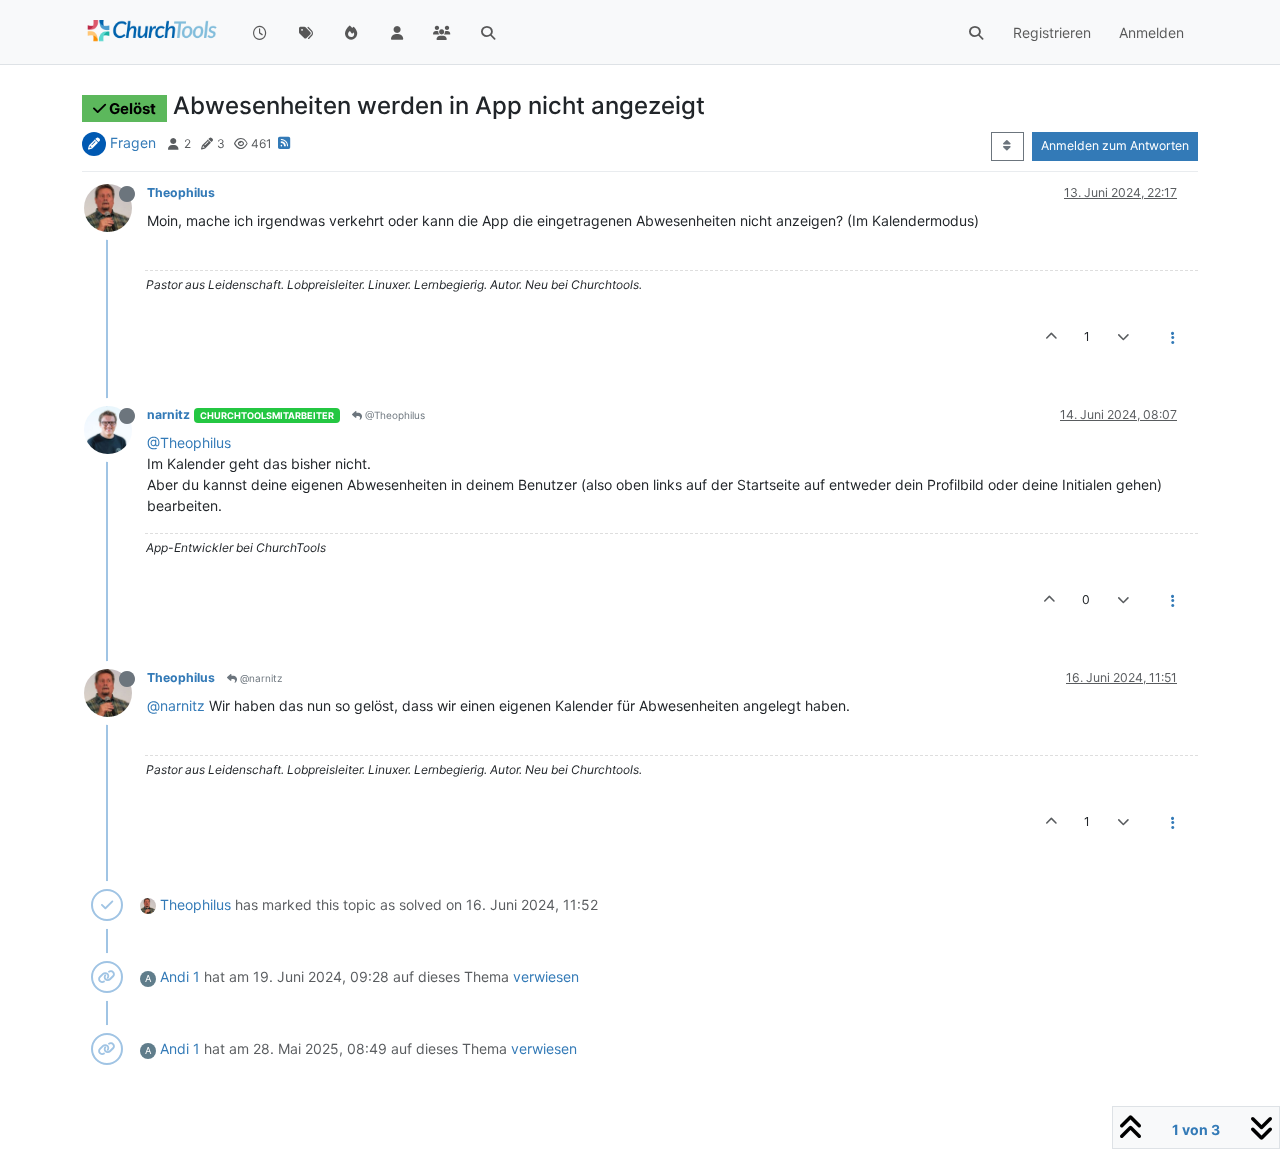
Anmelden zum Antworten (1115, 145)
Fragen (133, 142)
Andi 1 (180, 976)
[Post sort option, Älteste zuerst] (1007, 146)
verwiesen (546, 976)
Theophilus (181, 192)
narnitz (168, 414)
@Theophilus (393, 415)
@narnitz (259, 678)
